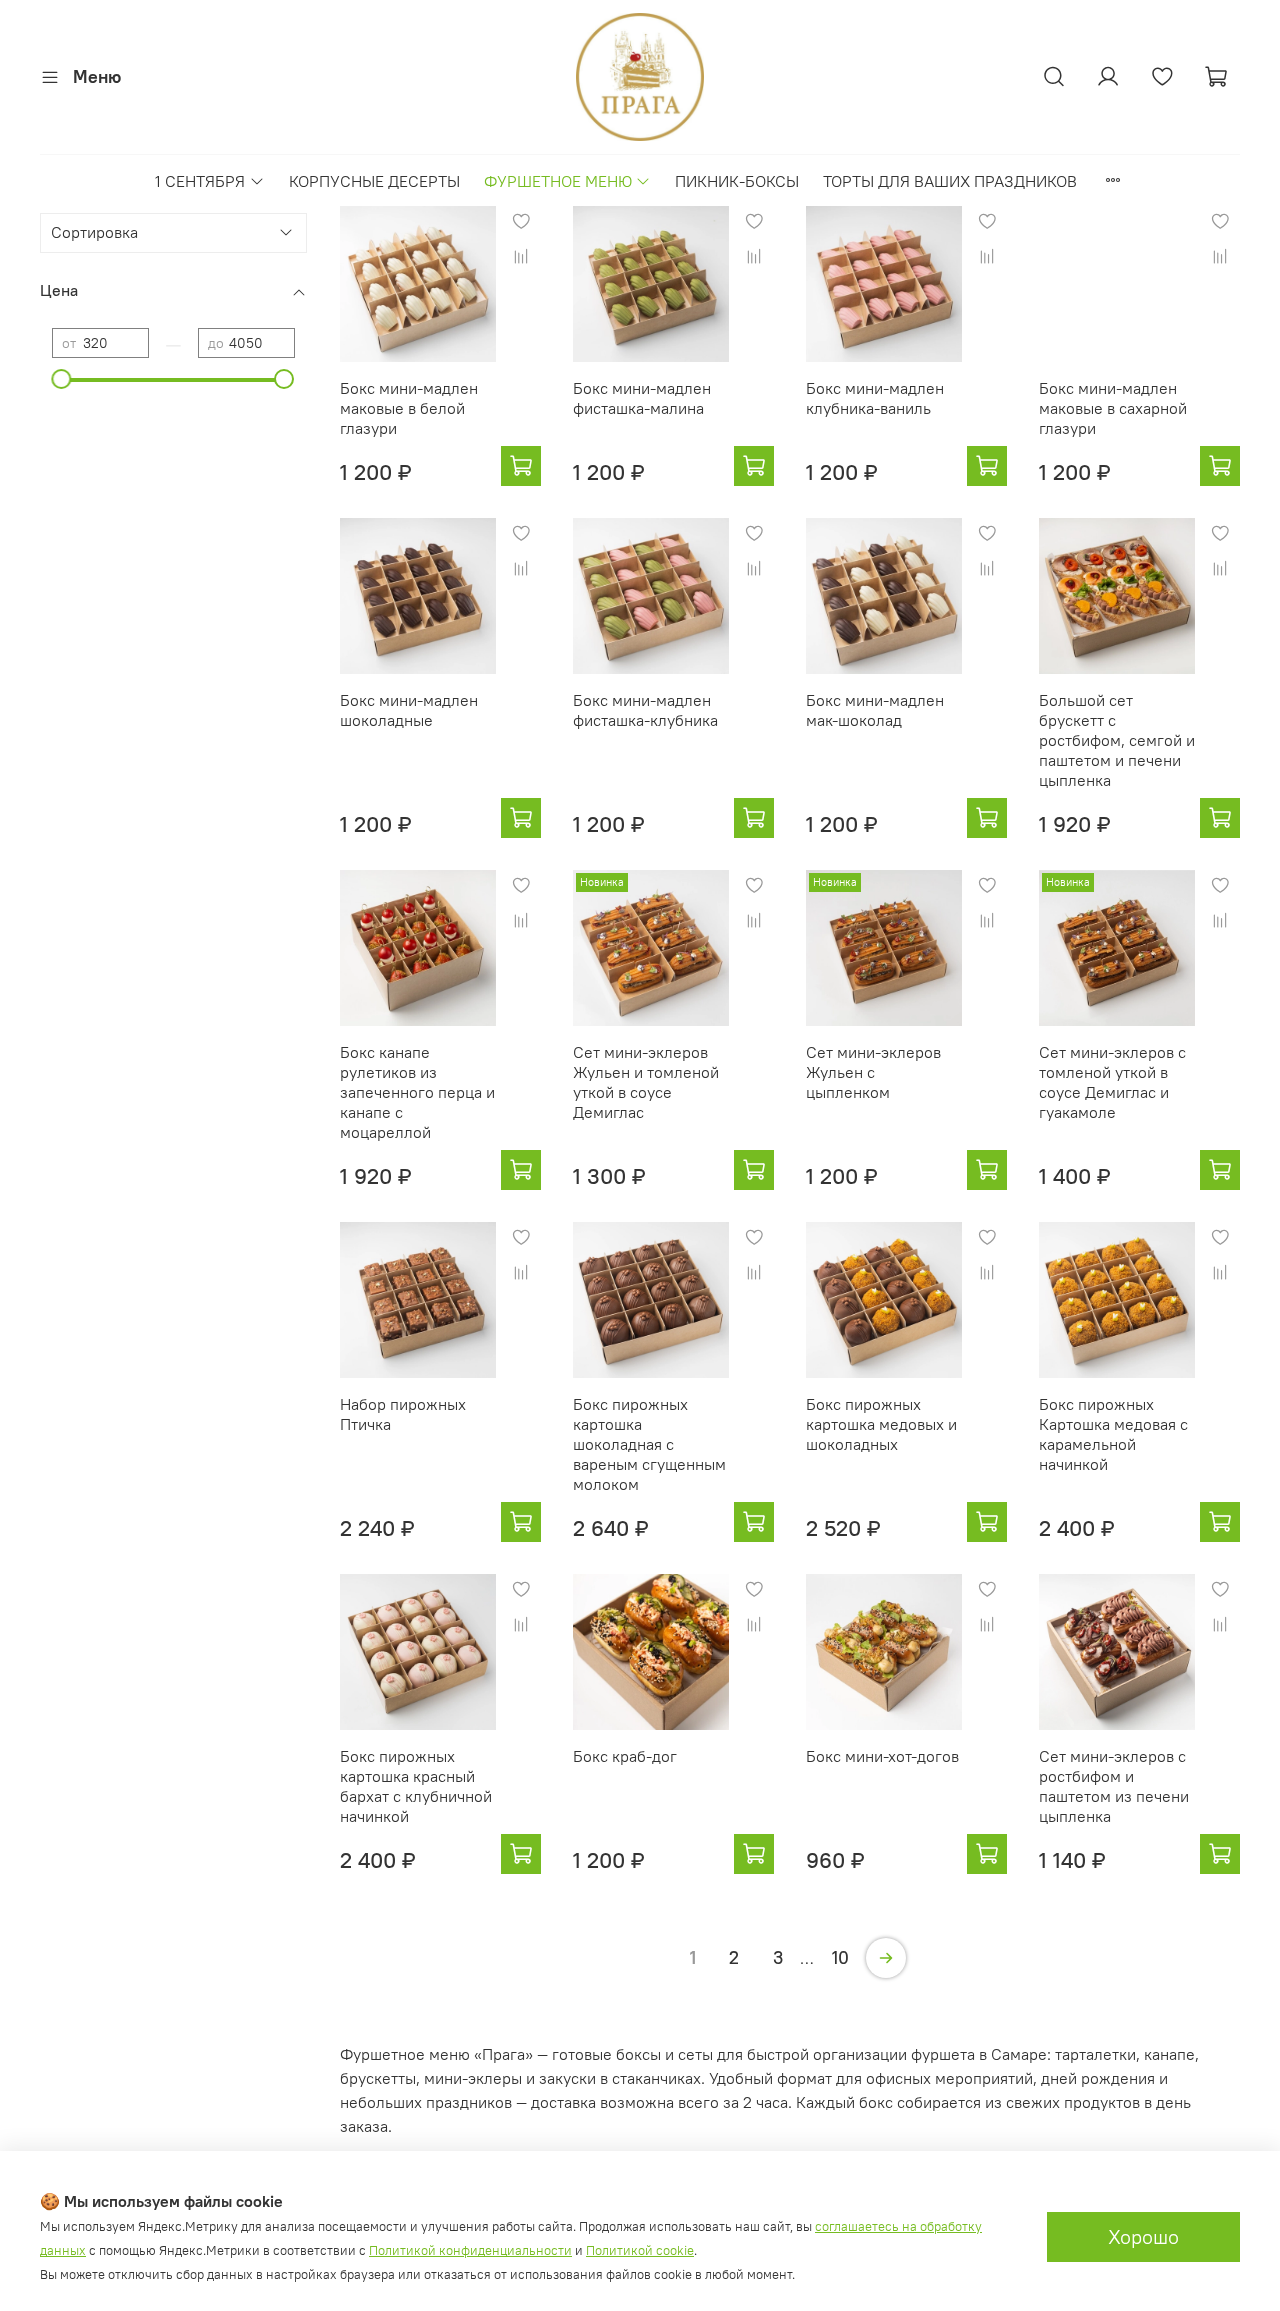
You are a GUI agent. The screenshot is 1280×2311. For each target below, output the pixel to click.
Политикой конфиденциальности (470, 2250)
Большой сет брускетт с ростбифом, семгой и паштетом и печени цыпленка (1117, 740)
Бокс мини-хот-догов (882, 1756)
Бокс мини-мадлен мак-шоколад (875, 710)
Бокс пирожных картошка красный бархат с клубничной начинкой (416, 1786)
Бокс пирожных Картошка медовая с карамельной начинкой (1113, 1434)
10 (840, 1957)
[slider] (62, 379)
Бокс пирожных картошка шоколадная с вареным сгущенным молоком (649, 1444)
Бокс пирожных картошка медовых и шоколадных (881, 1424)
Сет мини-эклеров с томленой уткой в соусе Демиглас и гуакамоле (1112, 1082)
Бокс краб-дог (625, 1756)
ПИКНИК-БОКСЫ (737, 181)
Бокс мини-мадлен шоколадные (409, 710)
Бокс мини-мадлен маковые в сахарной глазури (1113, 408)
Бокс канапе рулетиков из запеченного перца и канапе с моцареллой (417, 1092)
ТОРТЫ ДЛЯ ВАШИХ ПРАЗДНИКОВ (950, 181)
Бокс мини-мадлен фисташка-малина (642, 398)
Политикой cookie (640, 2250)
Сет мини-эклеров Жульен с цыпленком (873, 1072)
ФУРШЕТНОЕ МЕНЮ (558, 181)
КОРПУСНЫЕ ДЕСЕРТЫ (374, 181)
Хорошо (1143, 2236)
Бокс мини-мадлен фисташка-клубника (645, 710)
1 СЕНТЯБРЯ (200, 181)
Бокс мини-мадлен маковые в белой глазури (409, 408)
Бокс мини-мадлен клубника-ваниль (875, 398)
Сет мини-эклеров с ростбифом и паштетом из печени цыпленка (1114, 1786)
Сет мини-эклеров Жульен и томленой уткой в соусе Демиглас (646, 1082)
